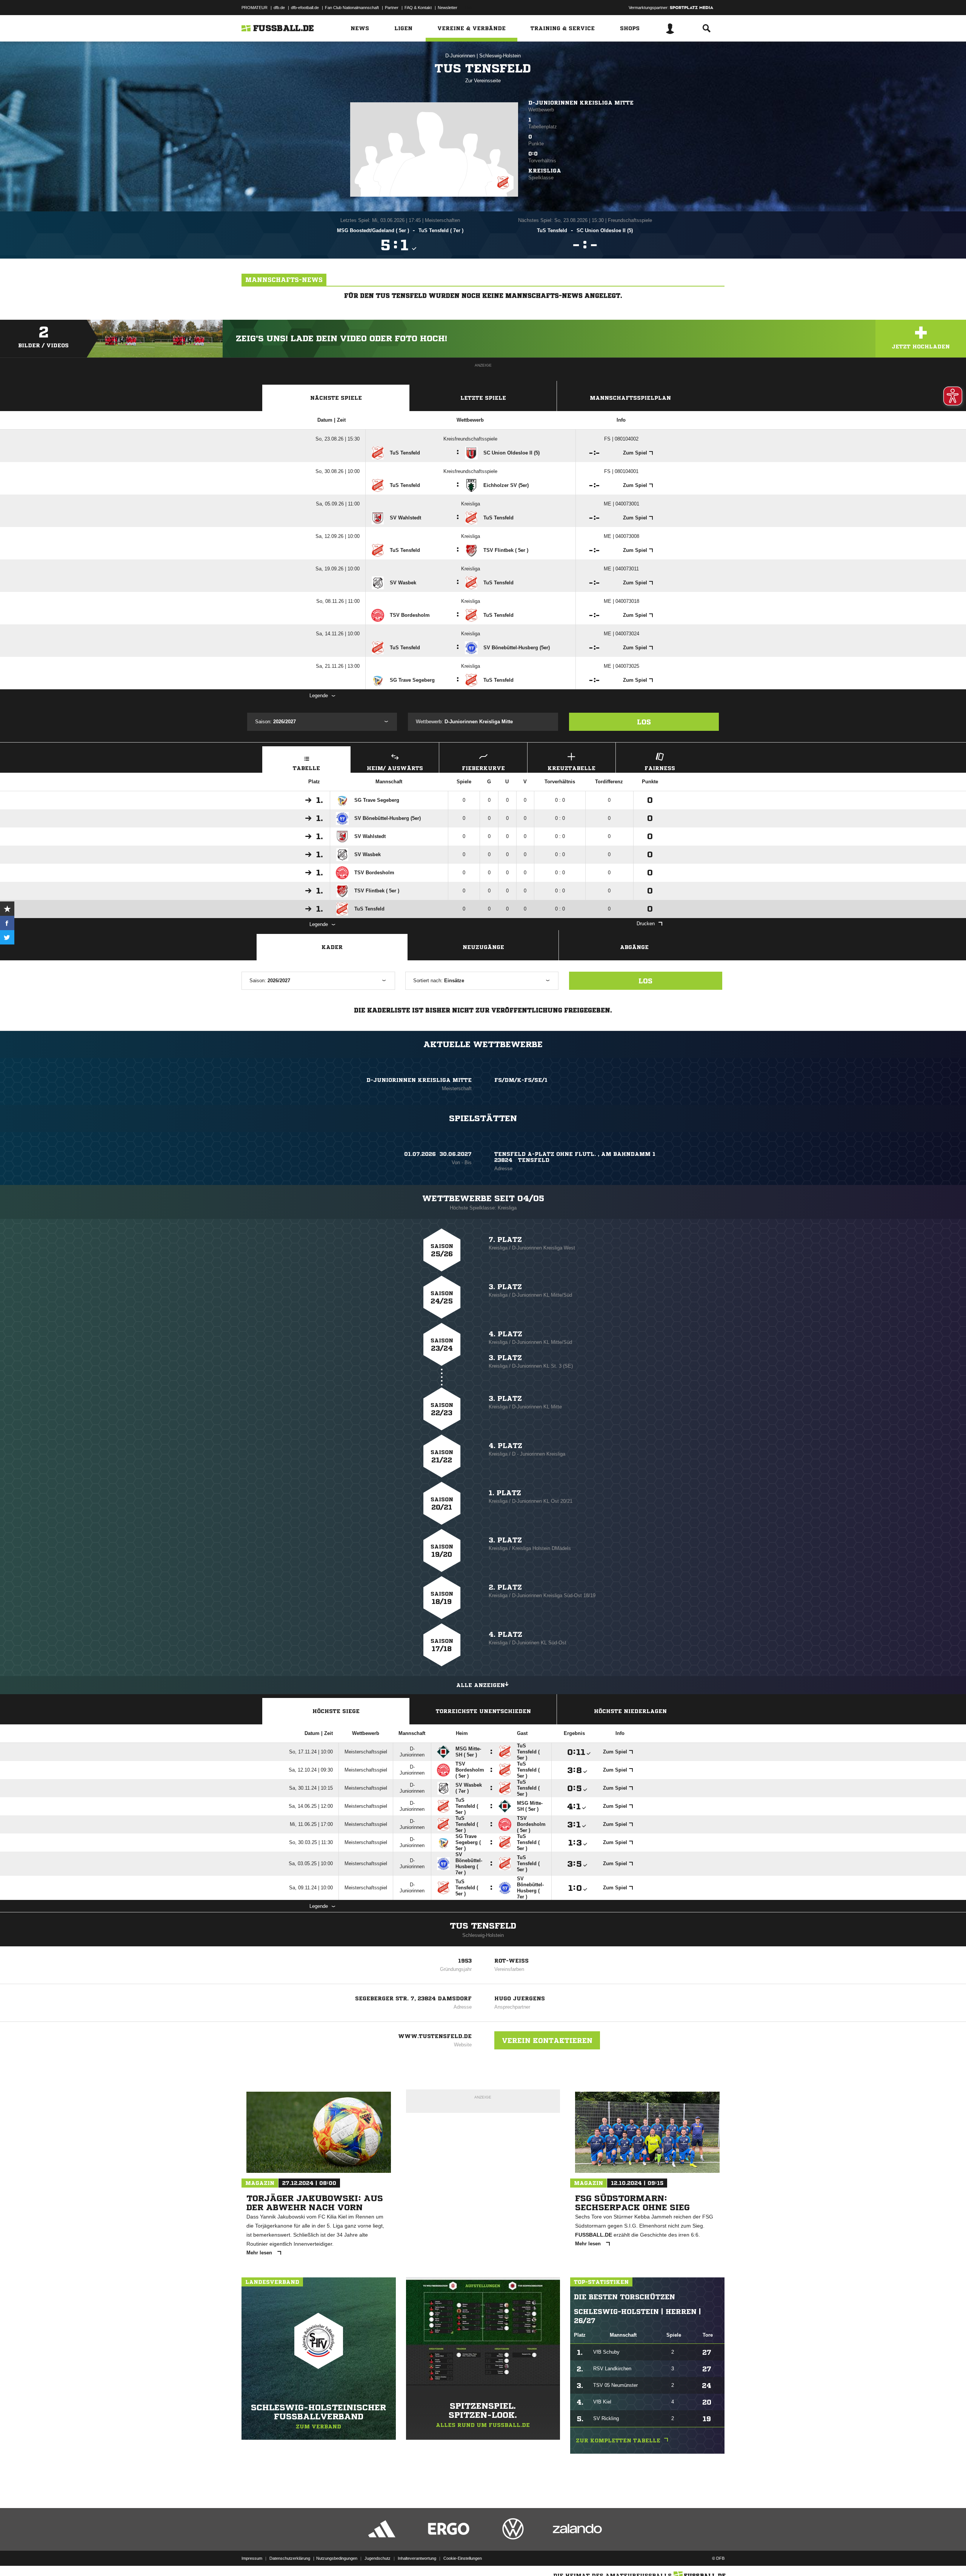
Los (644, 722)
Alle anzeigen (481, 1685)
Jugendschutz (378, 2558)
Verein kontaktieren (547, 2040)
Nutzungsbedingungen (337, 2558)
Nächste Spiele (336, 398)
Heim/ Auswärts (395, 768)
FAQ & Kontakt (418, 8)
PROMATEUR (255, 8)
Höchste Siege (336, 1711)
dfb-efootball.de (305, 8)
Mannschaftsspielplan (630, 398)
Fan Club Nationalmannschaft (352, 8)
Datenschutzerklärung (290, 2558)
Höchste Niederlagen (630, 1711)
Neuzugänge (483, 947)
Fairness (660, 768)
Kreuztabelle (571, 768)
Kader (332, 947)
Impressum (252, 2558)
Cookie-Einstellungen (463, 2558)
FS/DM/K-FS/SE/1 (521, 1080)
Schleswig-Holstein (500, 56)
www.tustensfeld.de (435, 2036)
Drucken (646, 924)
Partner (392, 8)
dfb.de (279, 8)
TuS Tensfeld (483, 1926)
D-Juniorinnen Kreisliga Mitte (581, 103)
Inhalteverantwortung (417, 2558)
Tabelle (306, 768)
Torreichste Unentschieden (483, 1711)
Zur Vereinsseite (483, 81)
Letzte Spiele (483, 398)
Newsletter (448, 8)
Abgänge (634, 947)
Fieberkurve (483, 768)
